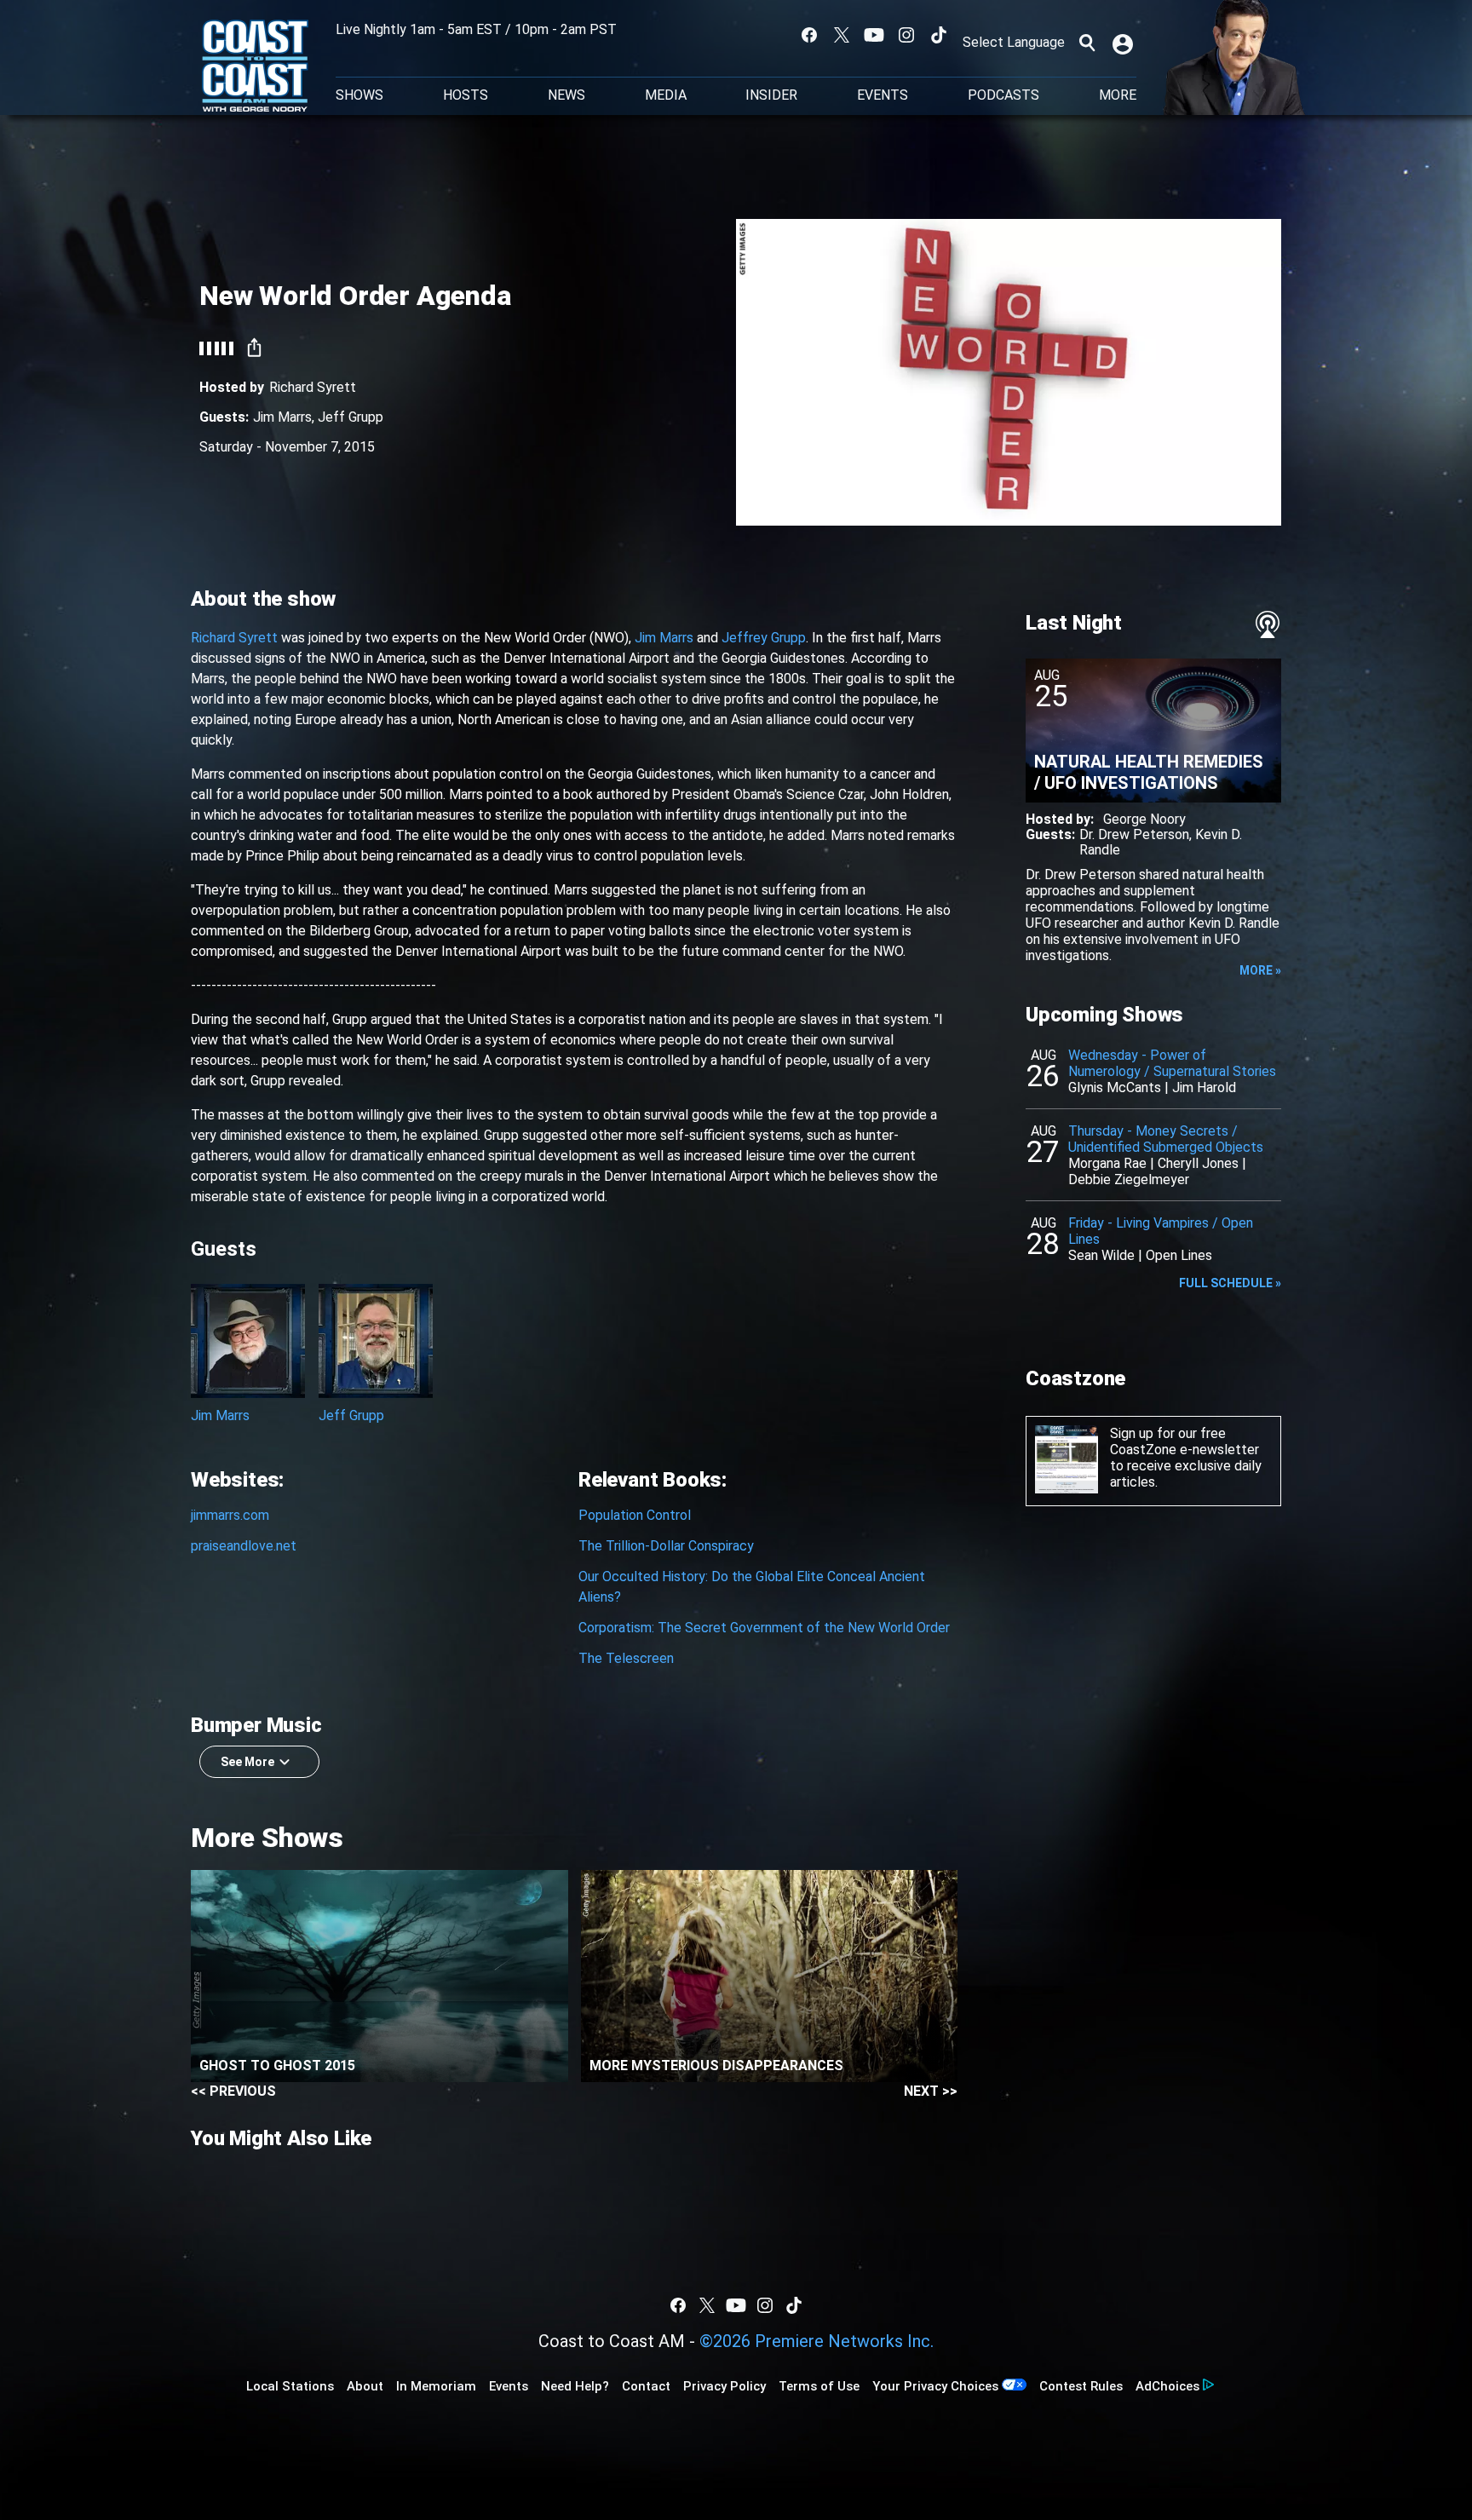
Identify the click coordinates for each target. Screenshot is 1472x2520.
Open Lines (1179, 1255)
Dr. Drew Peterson (1134, 834)
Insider (771, 95)
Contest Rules (1081, 2386)
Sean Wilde (1101, 1255)
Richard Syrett (313, 387)
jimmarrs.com (230, 1515)
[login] (1124, 43)
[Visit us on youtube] (874, 35)
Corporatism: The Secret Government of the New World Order (764, 1628)
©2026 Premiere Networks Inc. (816, 2341)
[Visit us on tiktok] (939, 35)
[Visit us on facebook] (809, 35)
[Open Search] (1087, 43)
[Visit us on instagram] (906, 35)
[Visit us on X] (842, 35)
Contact (646, 2386)
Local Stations (290, 2386)
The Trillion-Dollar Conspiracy (666, 1546)
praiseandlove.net (244, 1546)
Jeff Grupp (351, 417)
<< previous (233, 2091)
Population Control (635, 1515)
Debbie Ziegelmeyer (1129, 1179)
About (365, 2386)
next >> (931, 2091)
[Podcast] (1268, 624)
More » (1260, 970)
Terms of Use (819, 2386)
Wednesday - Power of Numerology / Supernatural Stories (1172, 1063)
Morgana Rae (1107, 1163)
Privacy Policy (724, 2386)
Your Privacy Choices (935, 2386)
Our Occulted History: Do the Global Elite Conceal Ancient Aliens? (752, 1587)
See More (247, 1762)
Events (883, 95)
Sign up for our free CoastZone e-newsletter (1184, 1441)
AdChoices (1167, 2386)
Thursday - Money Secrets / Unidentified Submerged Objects (1166, 1139)
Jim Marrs (282, 417)
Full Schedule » (1230, 1283)
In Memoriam (436, 2386)
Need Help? (575, 2386)
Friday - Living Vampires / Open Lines (1161, 1231)
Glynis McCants (1115, 1087)
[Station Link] (255, 67)
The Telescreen (626, 1658)
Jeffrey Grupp (764, 638)
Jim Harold (1204, 1087)
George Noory (1144, 819)
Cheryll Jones (1198, 1163)
